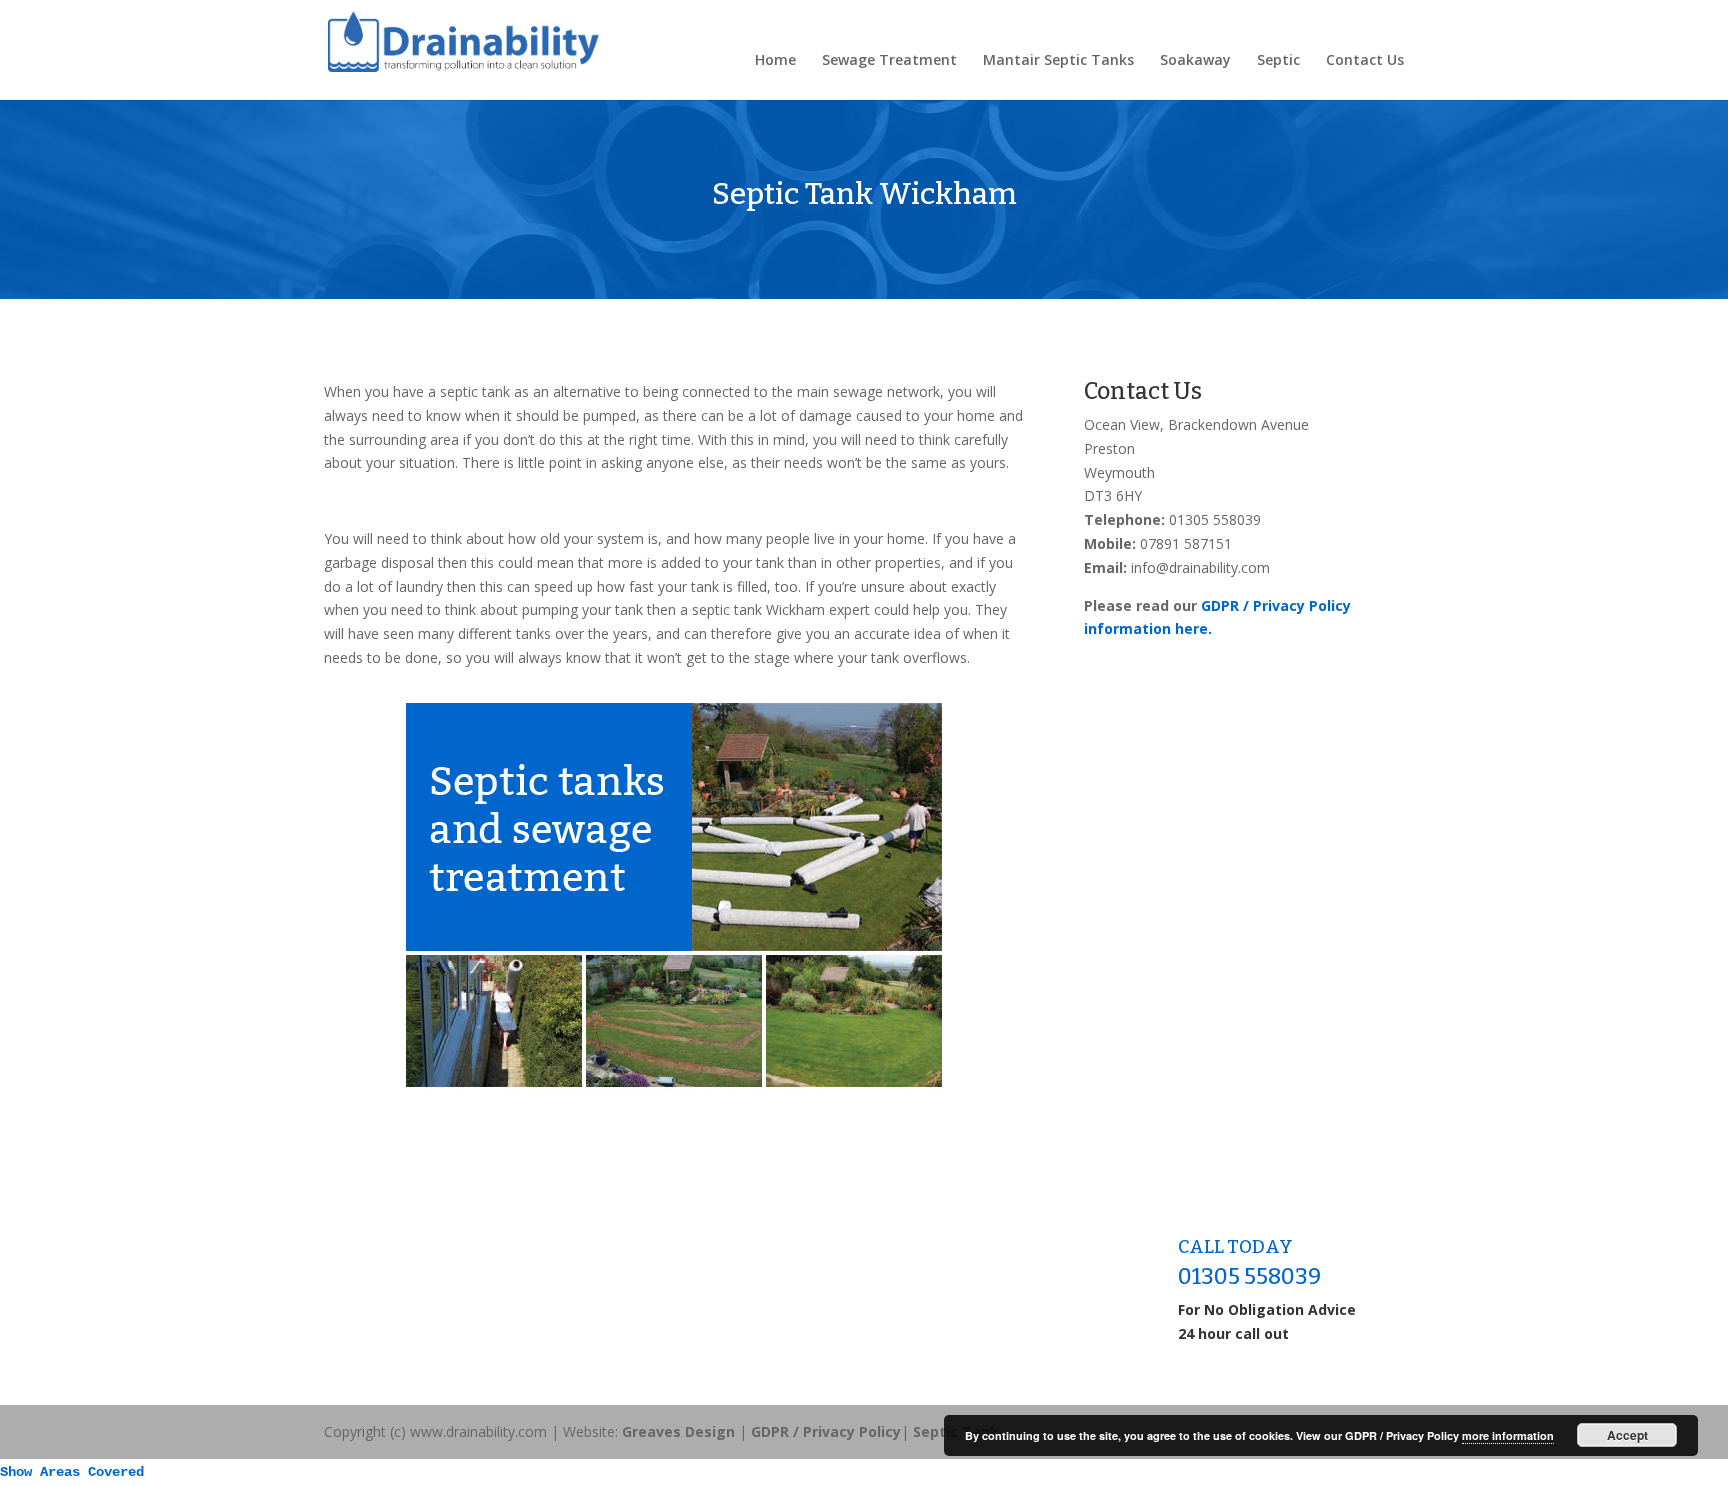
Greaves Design (678, 1431)
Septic (1278, 61)
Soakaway (1195, 61)
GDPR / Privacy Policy (826, 1431)
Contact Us (1365, 61)
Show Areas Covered (72, 1472)
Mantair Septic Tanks (1058, 61)
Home (775, 61)
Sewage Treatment (889, 61)
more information (1508, 1435)
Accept (1627, 1435)
